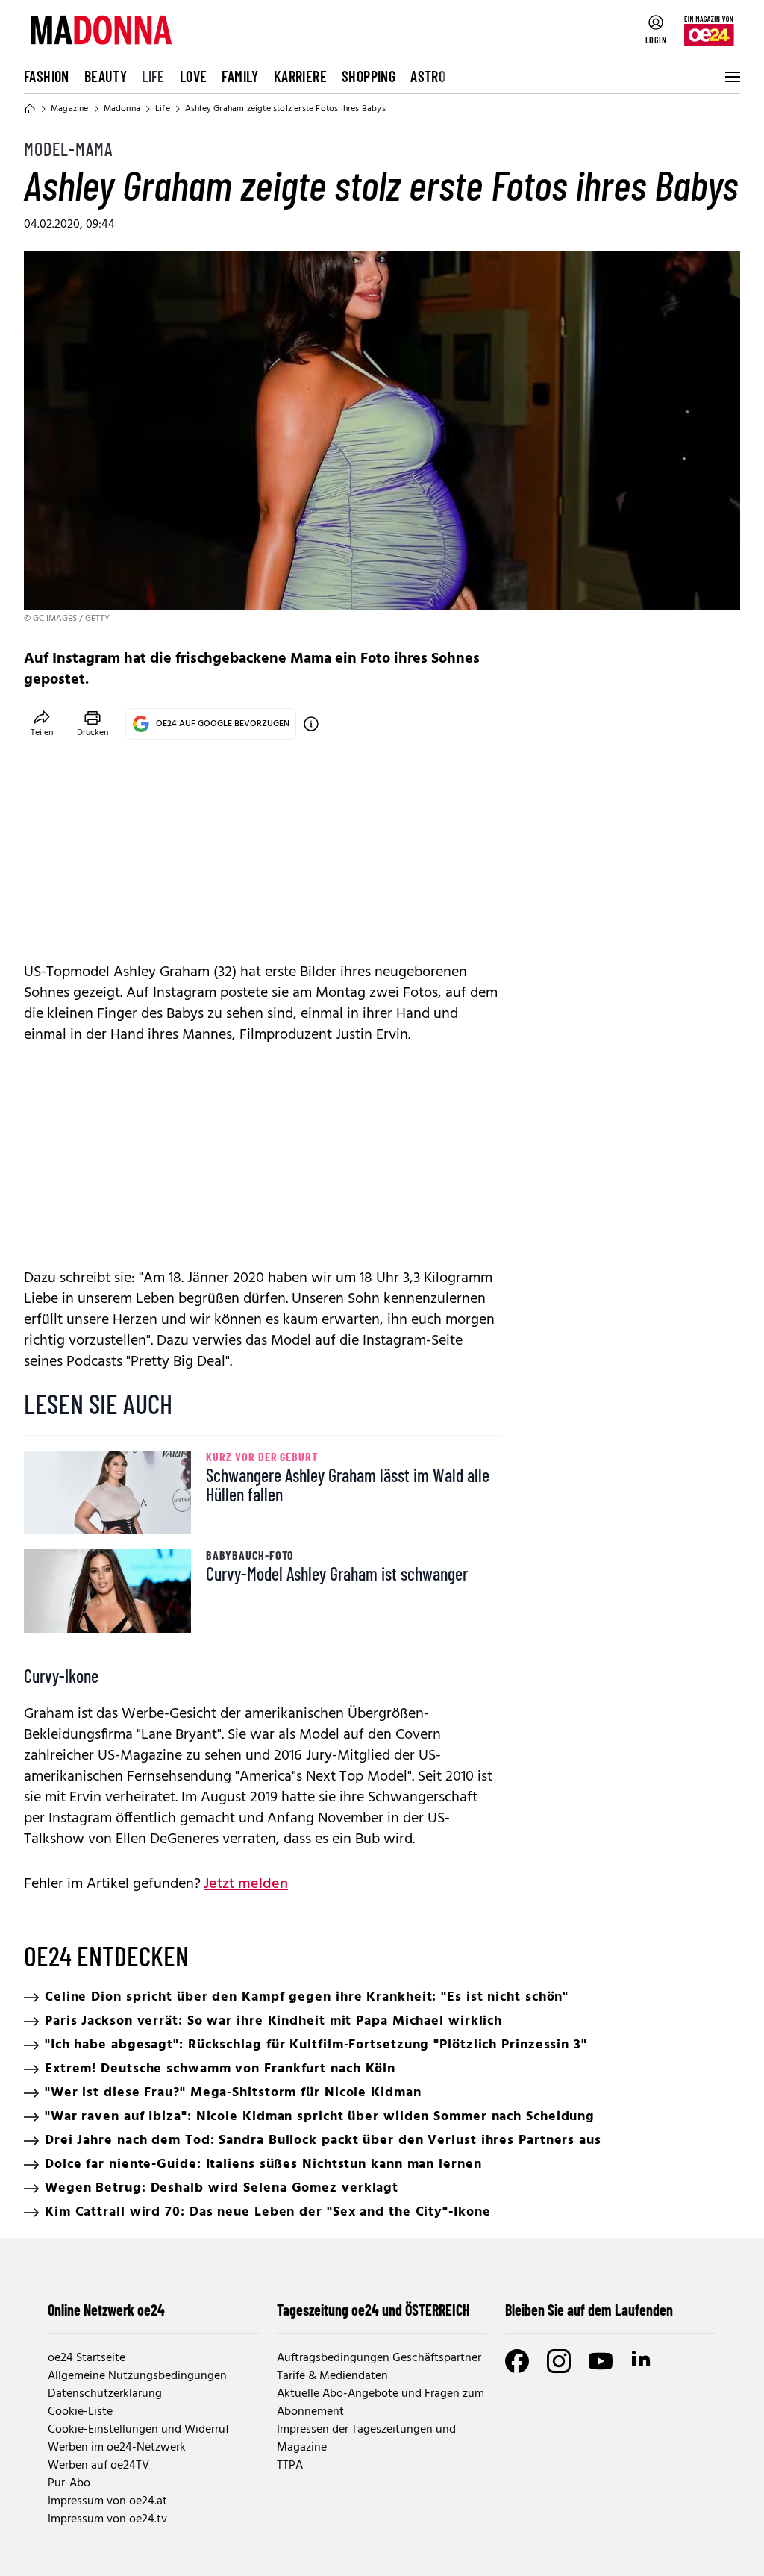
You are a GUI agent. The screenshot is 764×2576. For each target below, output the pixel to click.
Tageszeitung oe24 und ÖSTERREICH (373, 2310)
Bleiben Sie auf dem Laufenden (589, 2310)
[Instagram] (559, 2361)
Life (153, 76)
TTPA (290, 2466)
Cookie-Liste (80, 2412)
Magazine (70, 109)
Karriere (300, 76)
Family (240, 76)
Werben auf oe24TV (98, 2466)
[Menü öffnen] (731, 77)
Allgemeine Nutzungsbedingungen (137, 2376)
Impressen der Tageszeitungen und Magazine (366, 2439)
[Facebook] (517, 2361)
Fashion (47, 76)
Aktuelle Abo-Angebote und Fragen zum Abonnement (381, 2403)
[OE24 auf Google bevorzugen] (311, 724)
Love (194, 76)
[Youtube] (601, 2361)
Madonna (122, 109)
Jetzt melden (246, 1884)
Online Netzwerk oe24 (106, 2310)
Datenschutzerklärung (105, 2394)
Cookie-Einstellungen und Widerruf (138, 2430)
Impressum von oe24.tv (107, 2519)
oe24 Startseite (87, 2358)
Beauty (106, 76)
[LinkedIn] (642, 2361)
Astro (428, 76)
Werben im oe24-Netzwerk (117, 2448)
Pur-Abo (69, 2483)
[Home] (30, 109)
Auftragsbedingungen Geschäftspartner (379, 2358)
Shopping (369, 76)
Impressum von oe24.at (107, 2501)
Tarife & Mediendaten (332, 2376)
